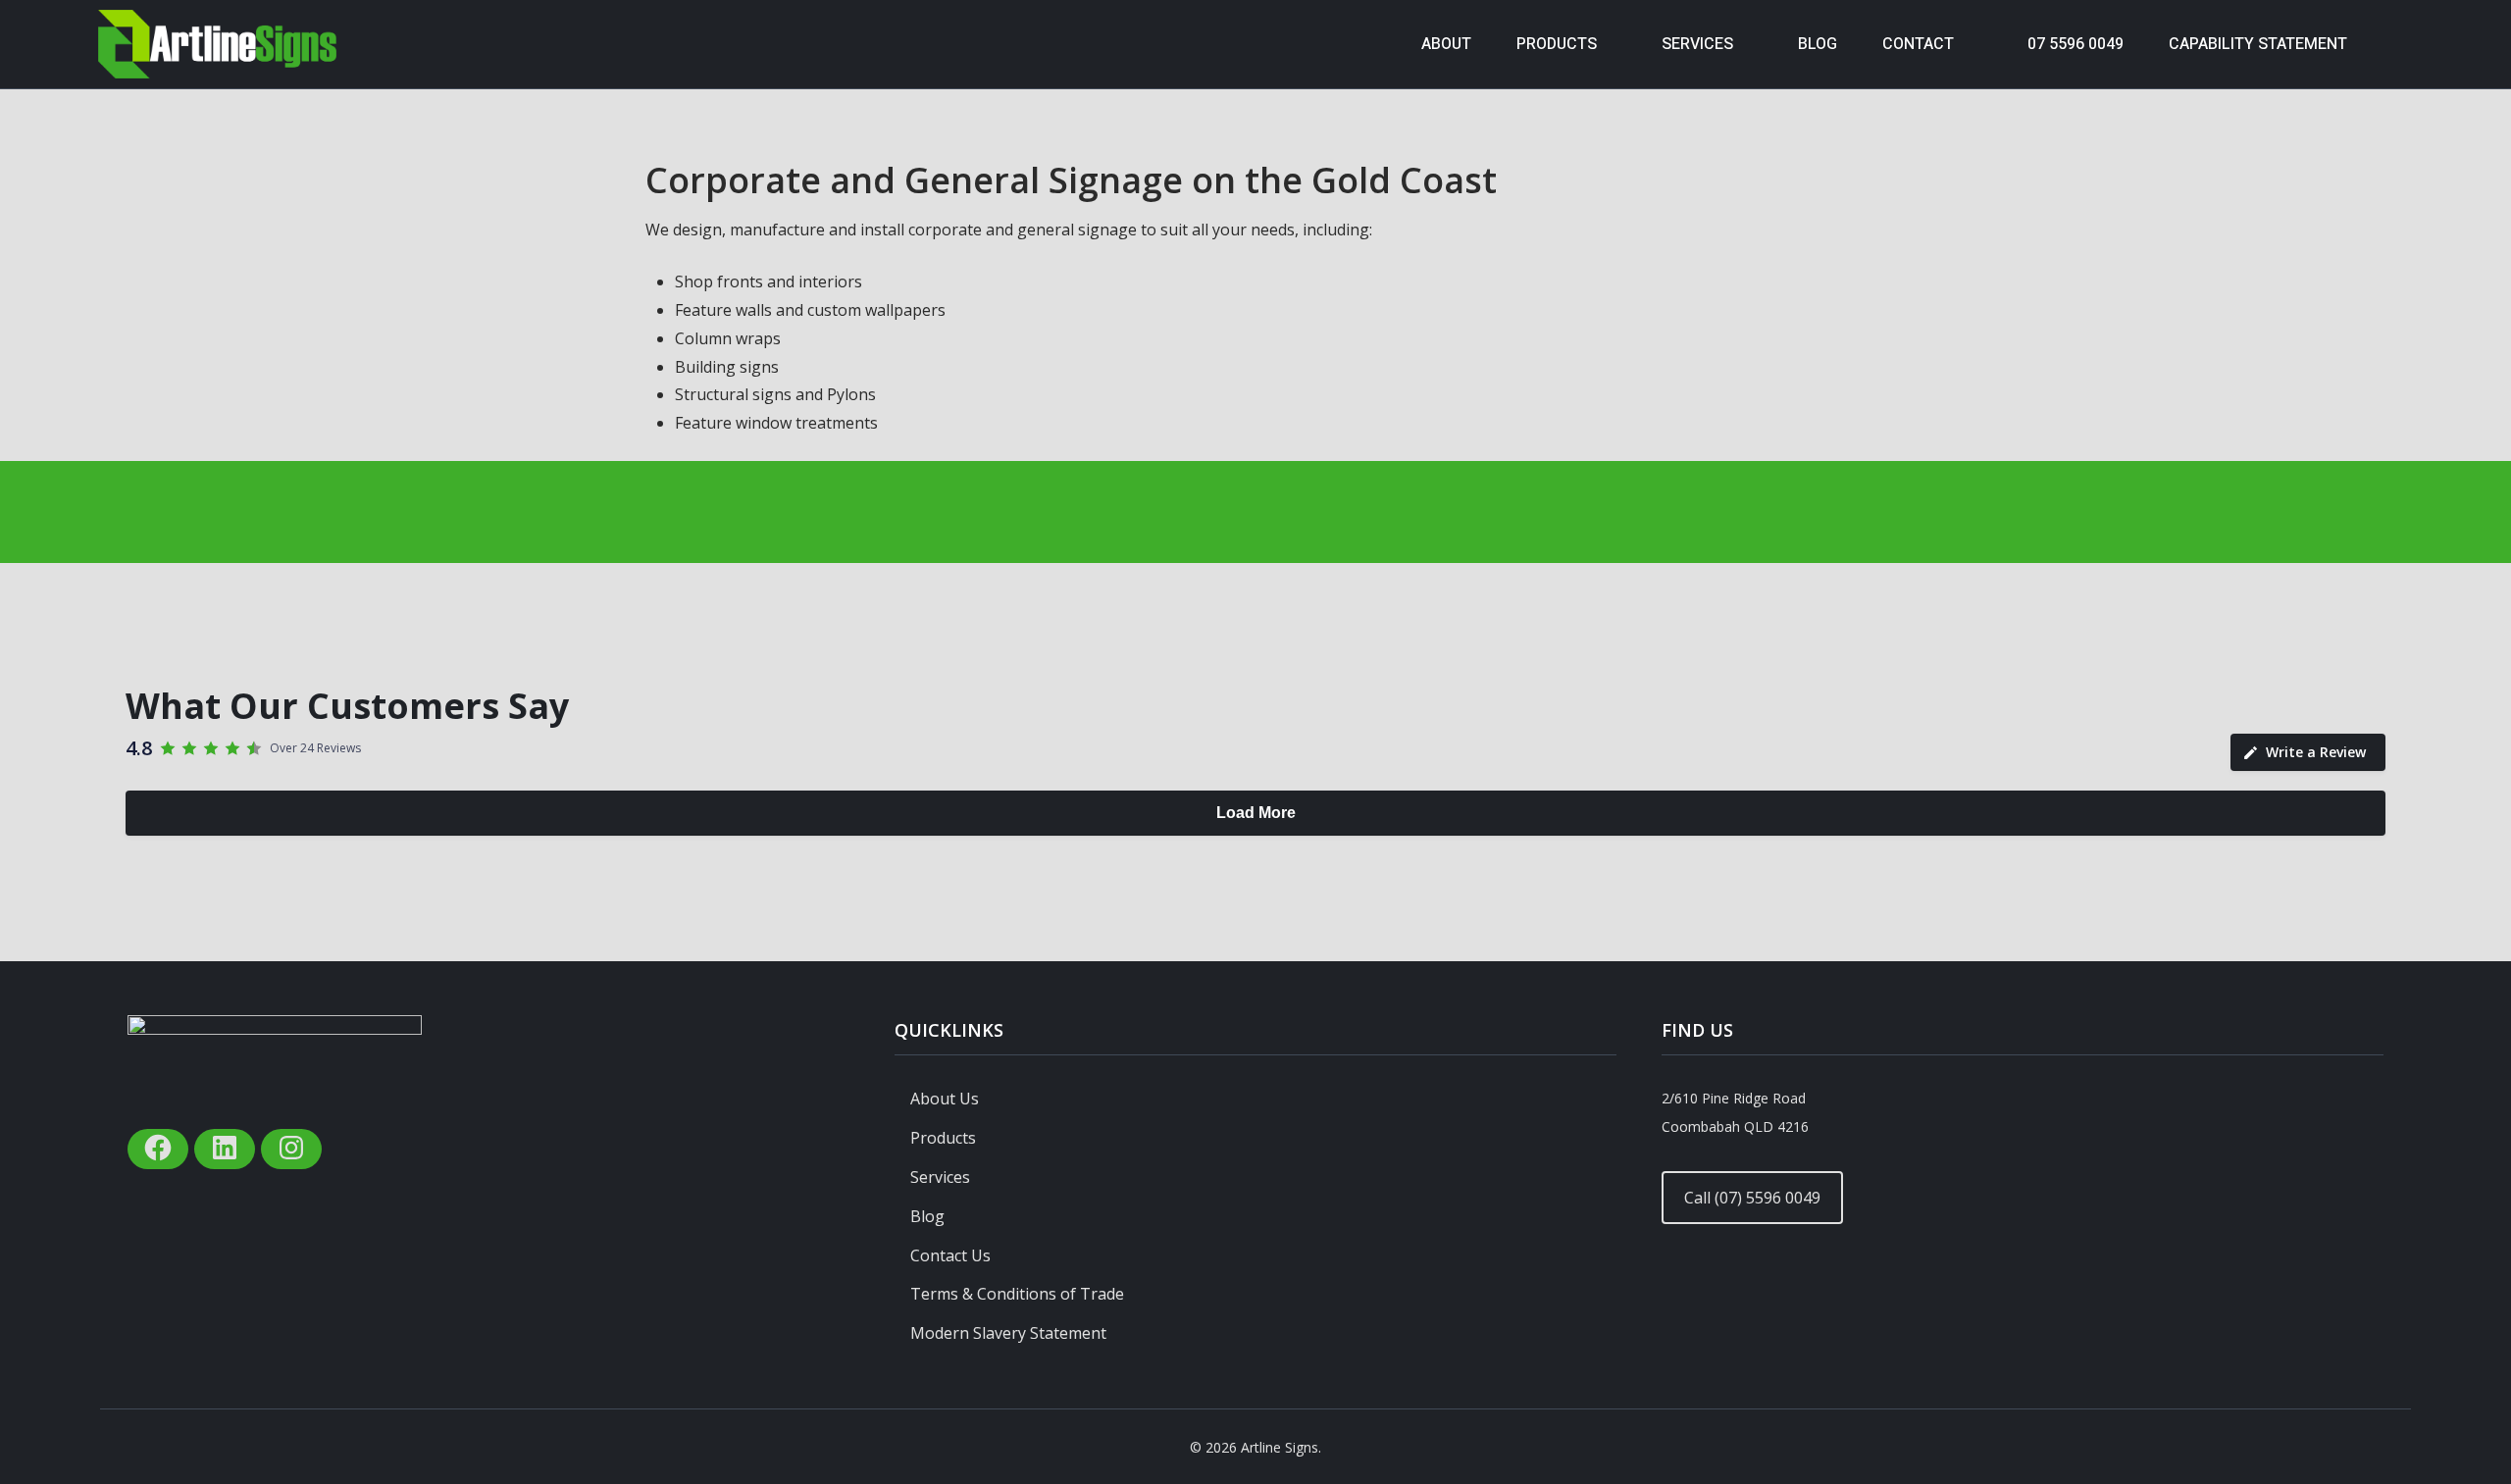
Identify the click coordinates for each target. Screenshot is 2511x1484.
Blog (927, 1216)
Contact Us (950, 1255)
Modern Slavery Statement (1008, 1333)
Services (940, 1177)
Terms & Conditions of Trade (1017, 1294)
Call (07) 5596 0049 (1752, 1198)
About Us (945, 1099)
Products (943, 1138)
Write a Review (2316, 752)
